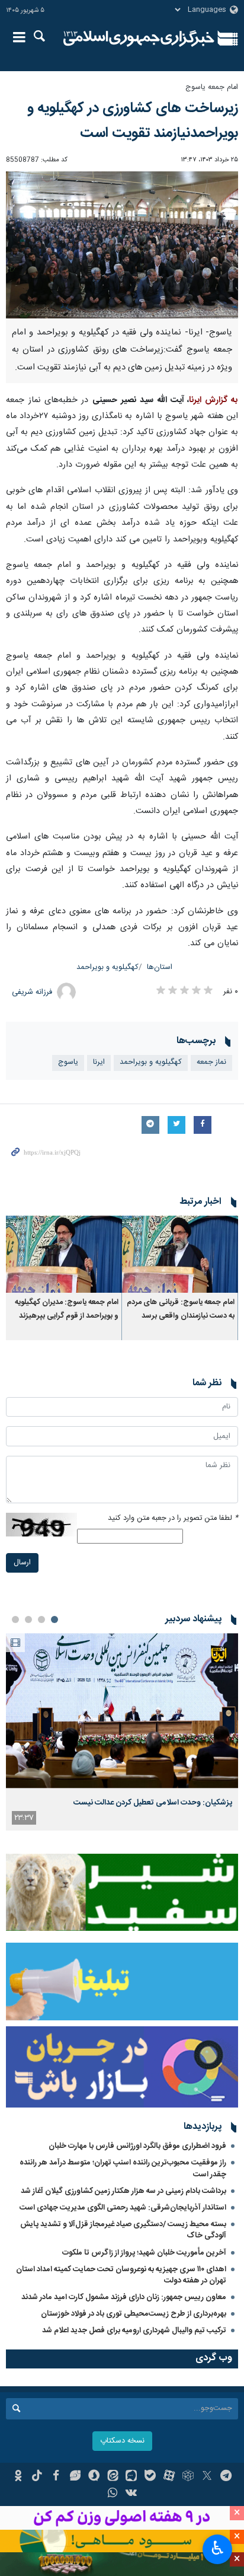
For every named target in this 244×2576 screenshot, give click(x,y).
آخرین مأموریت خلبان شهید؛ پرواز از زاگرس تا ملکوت (144, 2253)
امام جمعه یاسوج (212, 87)
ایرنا (139, 39)
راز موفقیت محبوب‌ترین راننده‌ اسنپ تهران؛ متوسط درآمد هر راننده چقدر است (123, 2168)
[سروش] (94, 2477)
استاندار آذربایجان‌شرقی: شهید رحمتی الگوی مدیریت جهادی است (123, 2208)
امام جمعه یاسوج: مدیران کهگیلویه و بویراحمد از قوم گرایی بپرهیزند (67, 1309)
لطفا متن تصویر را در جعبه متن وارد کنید (173, 1518)
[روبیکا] (188, 2477)
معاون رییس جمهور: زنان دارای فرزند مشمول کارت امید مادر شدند (124, 2297)
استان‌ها (160, 967)
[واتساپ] (113, 2494)
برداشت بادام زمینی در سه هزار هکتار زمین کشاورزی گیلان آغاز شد (123, 2191)
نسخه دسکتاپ (122, 2441)
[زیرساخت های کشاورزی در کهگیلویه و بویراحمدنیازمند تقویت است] (122, 245)
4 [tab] (15, 1619)
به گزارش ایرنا (213, 400)
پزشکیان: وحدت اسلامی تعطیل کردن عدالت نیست (153, 1803)
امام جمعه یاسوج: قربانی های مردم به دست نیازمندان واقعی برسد (181, 1309)
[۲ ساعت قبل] (122, 1711)
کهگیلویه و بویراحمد (107, 967)
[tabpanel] (122, 1732)
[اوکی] (18, 2477)
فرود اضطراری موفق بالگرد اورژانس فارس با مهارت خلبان (137, 2146)
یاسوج (68, 1062)
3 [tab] (28, 1619)
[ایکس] (207, 2477)
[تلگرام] (226, 2477)
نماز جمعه (211, 1062)
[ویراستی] (75, 2477)
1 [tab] (54, 1619)
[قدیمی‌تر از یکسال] (180, 1254)
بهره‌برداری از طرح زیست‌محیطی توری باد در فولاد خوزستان (134, 2314)
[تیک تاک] (37, 2477)
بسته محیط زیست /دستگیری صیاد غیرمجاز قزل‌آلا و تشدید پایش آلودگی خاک (123, 2230)
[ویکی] (132, 2494)
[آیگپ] (132, 2477)
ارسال (22, 1563)
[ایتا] (113, 2477)
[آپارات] (169, 2477)
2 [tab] (41, 1619)
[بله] (150, 2477)
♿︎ (218, 2548)
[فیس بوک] (56, 2477)
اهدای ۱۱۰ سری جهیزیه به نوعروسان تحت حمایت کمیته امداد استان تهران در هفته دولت (121, 2275)
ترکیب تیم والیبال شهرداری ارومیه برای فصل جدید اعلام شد (134, 2330)
